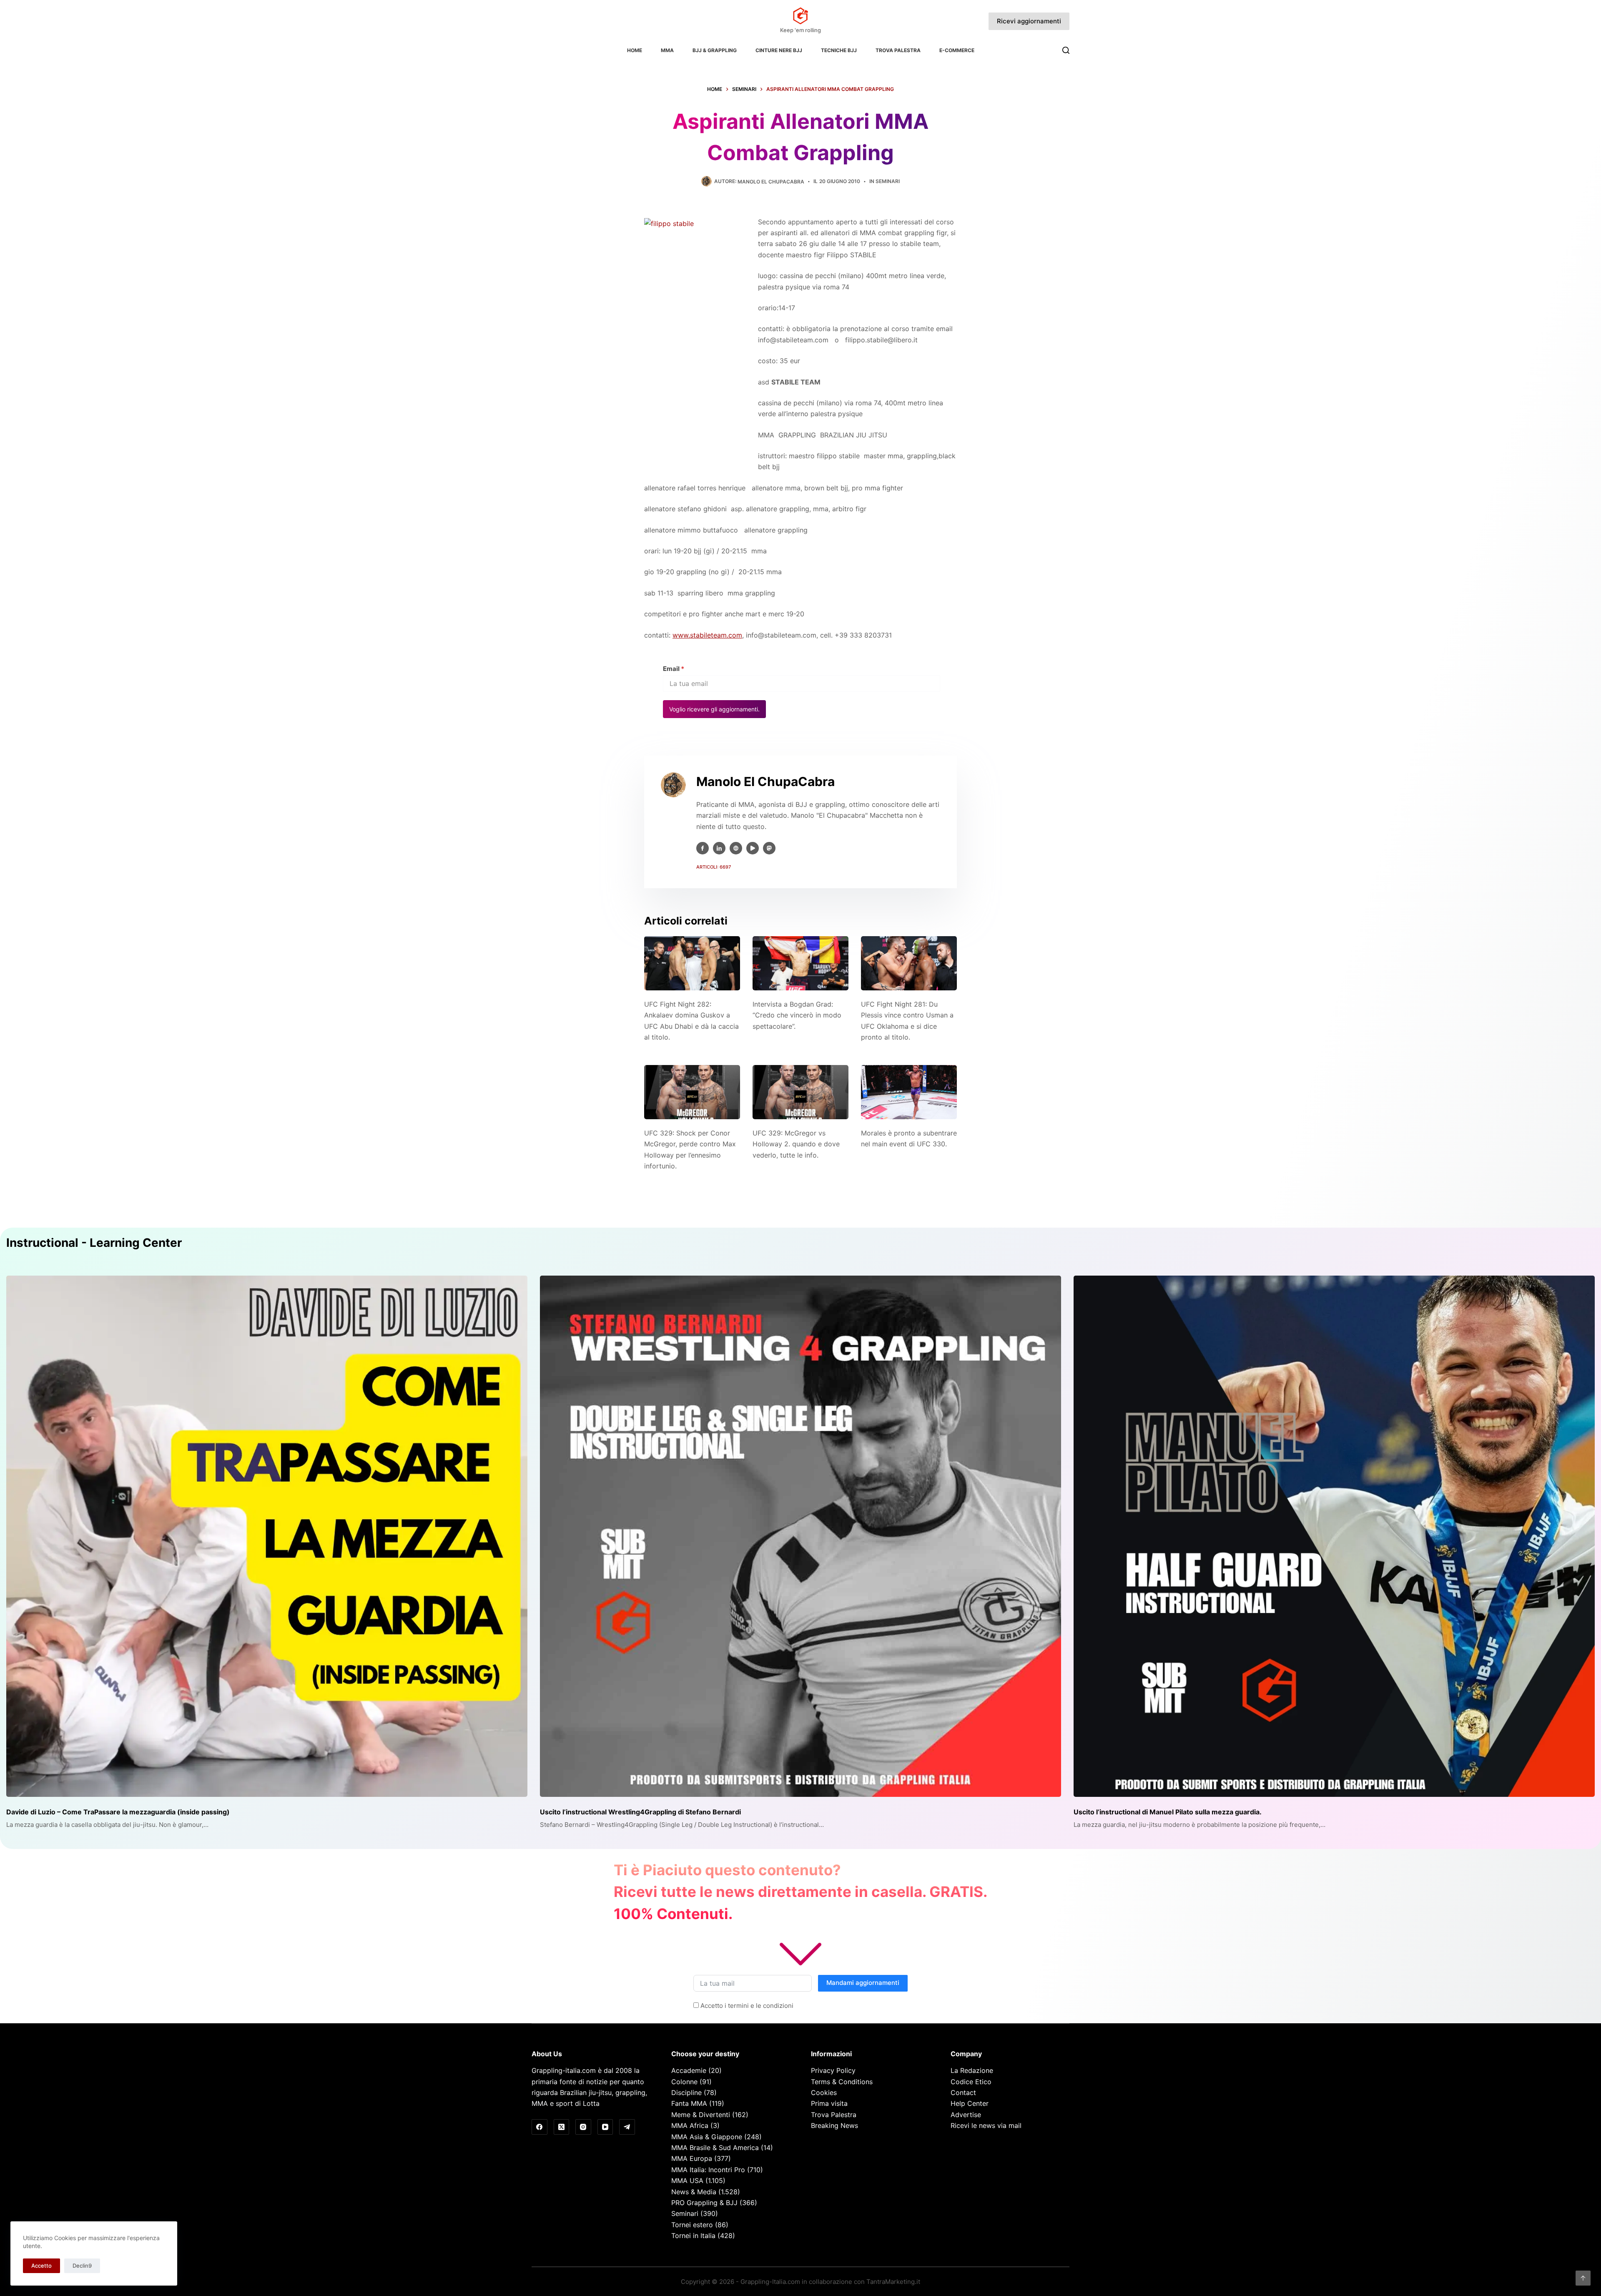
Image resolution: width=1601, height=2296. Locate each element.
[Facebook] (540, 2127)
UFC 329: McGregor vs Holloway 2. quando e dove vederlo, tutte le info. (796, 1144)
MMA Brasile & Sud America (715, 2148)
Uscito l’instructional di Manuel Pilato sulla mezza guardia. (1168, 1812)
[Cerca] (1066, 50)
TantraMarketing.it (893, 2282)
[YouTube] (605, 2127)
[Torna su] (1583, 2278)
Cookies (824, 2093)
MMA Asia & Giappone (707, 2137)
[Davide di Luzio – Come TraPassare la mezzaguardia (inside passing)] (267, 1536)
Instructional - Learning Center (94, 1243)
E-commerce (957, 50)
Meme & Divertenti (701, 2115)
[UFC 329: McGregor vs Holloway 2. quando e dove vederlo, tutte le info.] (800, 1092)
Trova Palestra (898, 50)
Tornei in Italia (693, 2236)
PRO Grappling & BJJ (704, 2203)
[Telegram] (627, 2127)
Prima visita (829, 2103)
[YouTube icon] (753, 848)
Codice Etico (971, 2082)
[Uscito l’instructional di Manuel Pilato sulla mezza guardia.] (1334, 1536)
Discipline (686, 2093)
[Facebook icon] (703, 848)
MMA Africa (690, 2125)
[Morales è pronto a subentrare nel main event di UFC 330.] (909, 1092)
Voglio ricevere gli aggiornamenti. (714, 709)
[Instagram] (583, 2127)
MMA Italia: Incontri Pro (708, 2170)
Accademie (689, 2070)
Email (674, 669)
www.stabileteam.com (707, 635)
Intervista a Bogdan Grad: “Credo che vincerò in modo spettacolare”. (797, 1015)
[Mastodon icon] (769, 848)
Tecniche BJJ (839, 50)
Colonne (684, 2082)
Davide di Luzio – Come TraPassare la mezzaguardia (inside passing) (118, 1812)
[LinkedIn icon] (719, 848)
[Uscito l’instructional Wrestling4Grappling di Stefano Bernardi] (800, 1536)
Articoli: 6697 (714, 867)
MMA (667, 50)
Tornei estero (692, 2225)
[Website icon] (736, 848)
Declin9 (82, 2266)
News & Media (694, 2192)
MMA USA (687, 2180)
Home (635, 50)
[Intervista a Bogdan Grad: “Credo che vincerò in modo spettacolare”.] (800, 963)
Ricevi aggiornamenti (1029, 21)
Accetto (41, 2266)
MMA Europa (692, 2158)
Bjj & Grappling (715, 50)
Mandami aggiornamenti (863, 1983)
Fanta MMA (689, 2103)
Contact (963, 2093)
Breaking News (834, 2125)
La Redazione (972, 2070)
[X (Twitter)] (562, 2127)
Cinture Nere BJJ (779, 50)
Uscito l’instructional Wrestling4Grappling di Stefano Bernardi (640, 1812)
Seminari (888, 181)
